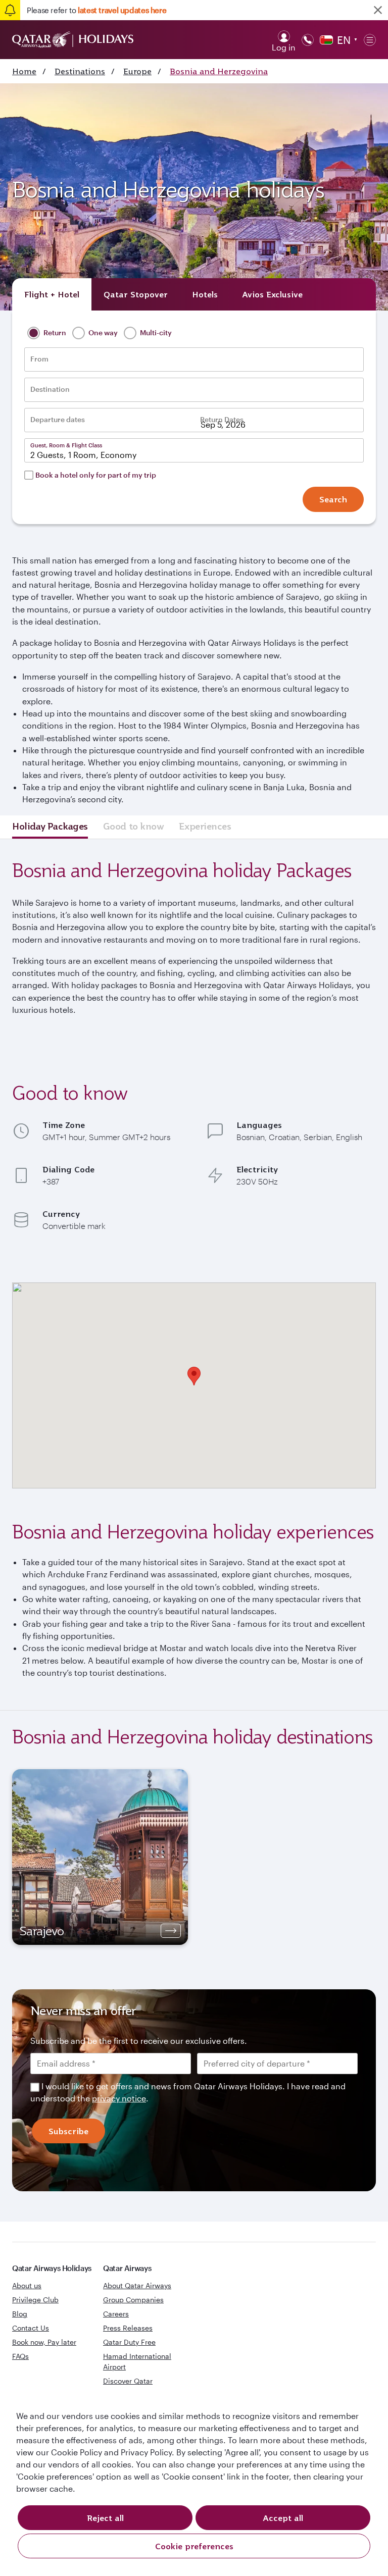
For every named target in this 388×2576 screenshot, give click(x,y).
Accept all (283, 2518)
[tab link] (272, 294)
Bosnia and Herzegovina (219, 71)
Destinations (80, 71)
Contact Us (31, 2328)
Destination (50, 389)
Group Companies (133, 2300)
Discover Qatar (128, 2381)
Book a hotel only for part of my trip (96, 475)
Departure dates (58, 420)
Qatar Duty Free (129, 2342)
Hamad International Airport (137, 2361)
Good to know (134, 826)
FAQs (20, 2356)
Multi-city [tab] (155, 332)
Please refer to (96, 10)
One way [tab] (102, 332)
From (39, 359)
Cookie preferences (194, 2546)
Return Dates (222, 420)
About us (27, 2285)
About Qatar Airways (137, 2285)
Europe (137, 71)
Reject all (105, 2518)
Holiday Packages (50, 826)
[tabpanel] (100, 1857)
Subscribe (68, 2131)
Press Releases (128, 2328)
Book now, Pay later (44, 2342)
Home (24, 71)
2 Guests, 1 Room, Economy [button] (83, 455)
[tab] (52, 294)
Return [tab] (54, 332)
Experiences (205, 826)
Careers (116, 2314)
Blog (20, 2314)
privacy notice (119, 2098)
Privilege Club (35, 2300)
